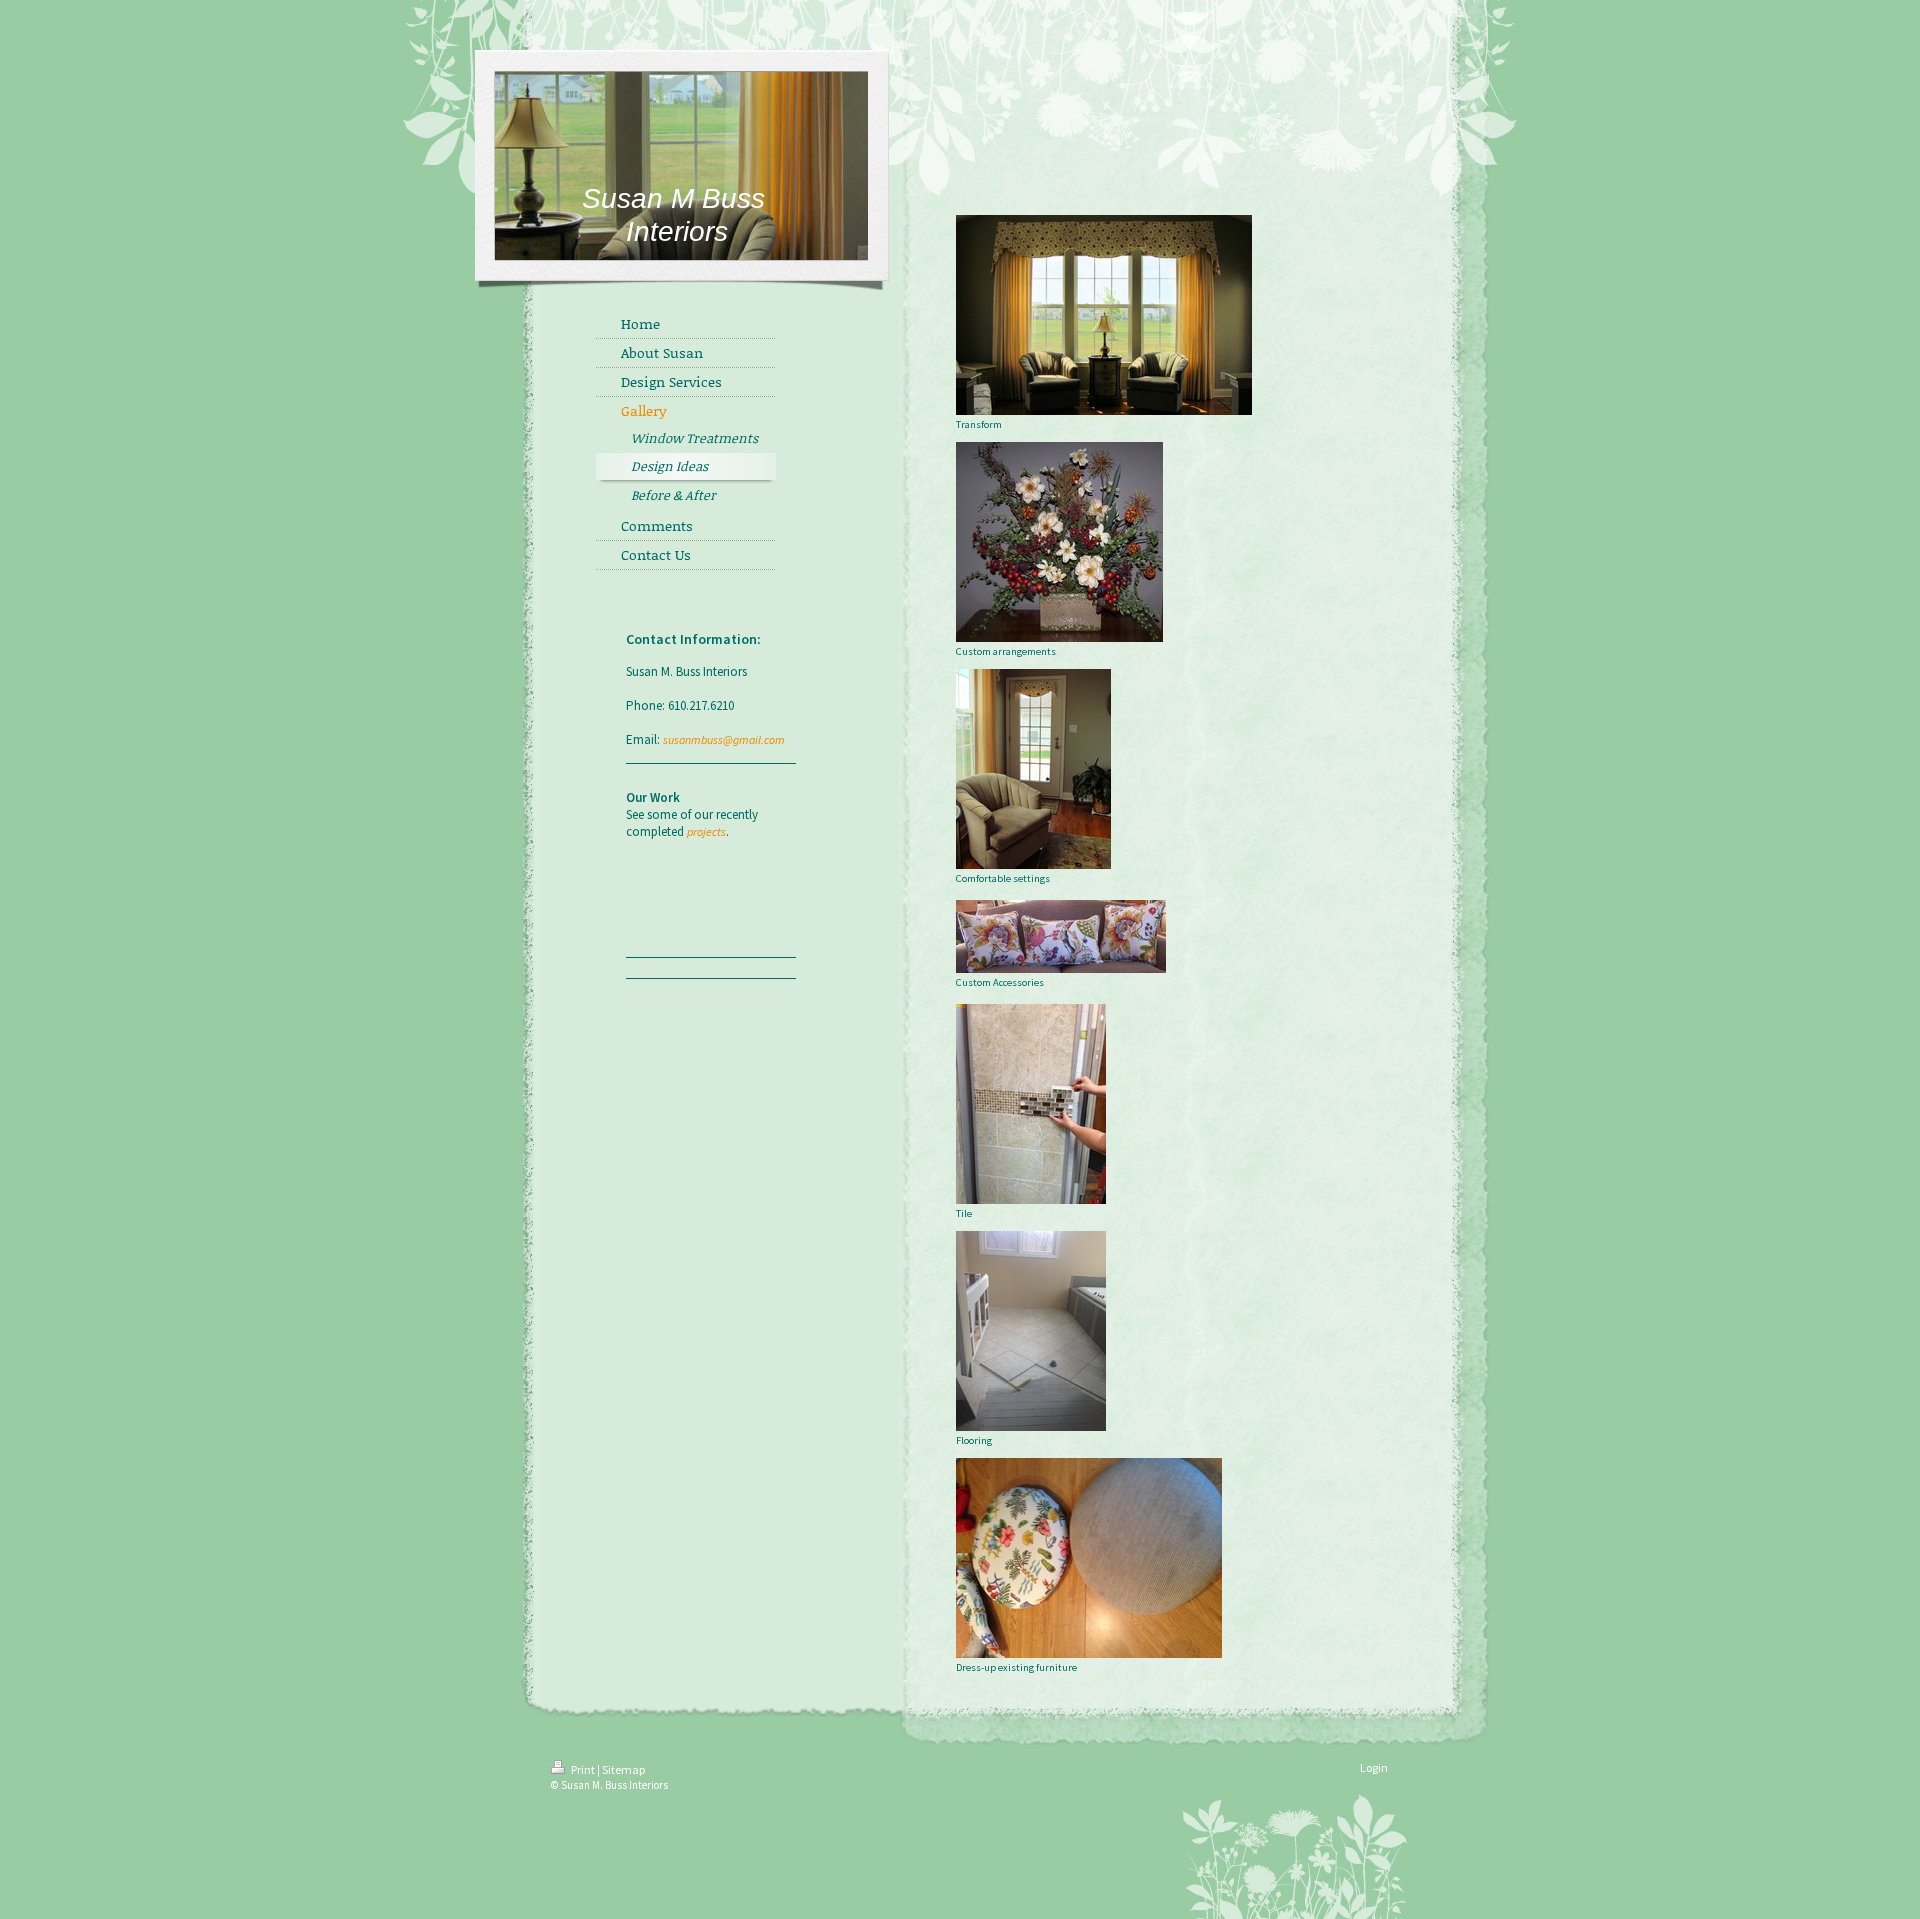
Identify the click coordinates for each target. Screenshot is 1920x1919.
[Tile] (1031, 1104)
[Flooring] (1031, 1331)
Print (583, 1769)
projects (706, 831)
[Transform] (1104, 315)
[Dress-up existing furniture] (1089, 1558)
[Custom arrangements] (1059, 542)
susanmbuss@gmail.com (724, 739)
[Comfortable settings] (1033, 769)
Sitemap (623, 1769)
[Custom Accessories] (1061, 936)
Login (1374, 1767)
